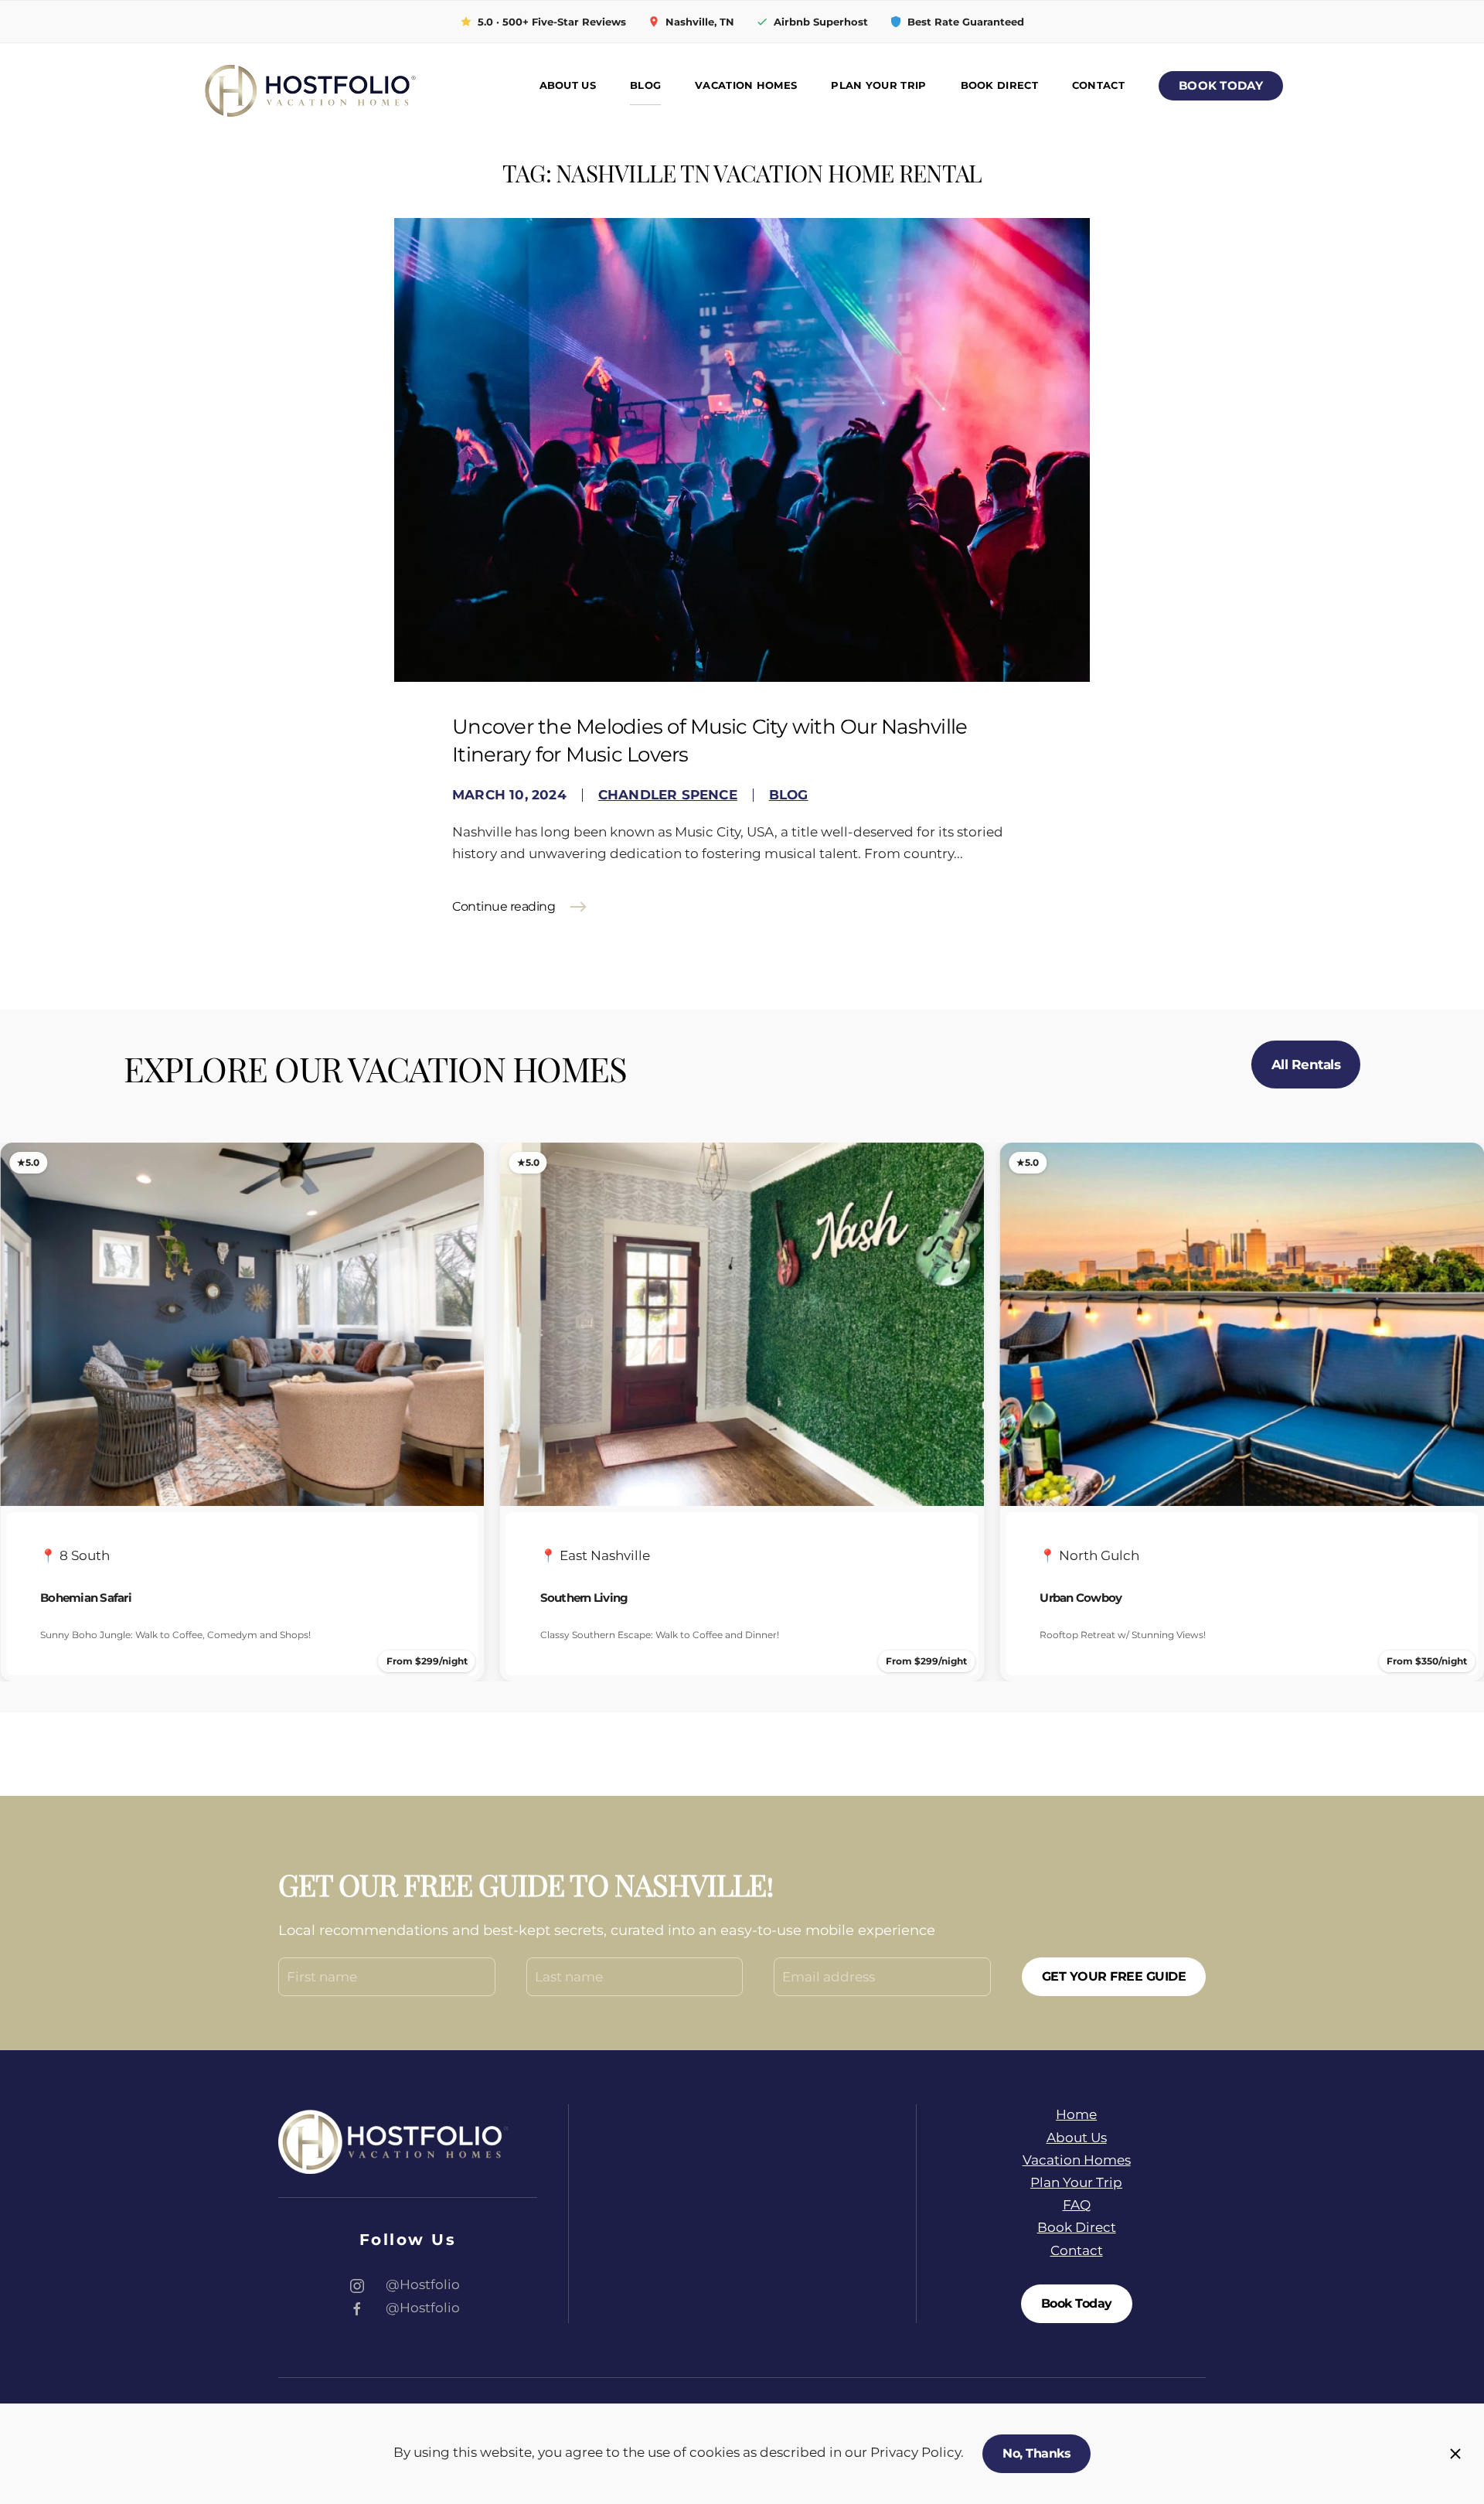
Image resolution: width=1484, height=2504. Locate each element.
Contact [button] (1098, 85)
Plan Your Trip (878, 85)
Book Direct (999, 85)
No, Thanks (1036, 2453)
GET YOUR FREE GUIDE (1114, 1976)
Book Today (1221, 86)
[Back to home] (309, 86)
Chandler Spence (668, 795)
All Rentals (1306, 1065)
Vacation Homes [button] (746, 85)
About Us (568, 85)
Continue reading (504, 906)
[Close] (1455, 2454)
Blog (645, 85)
